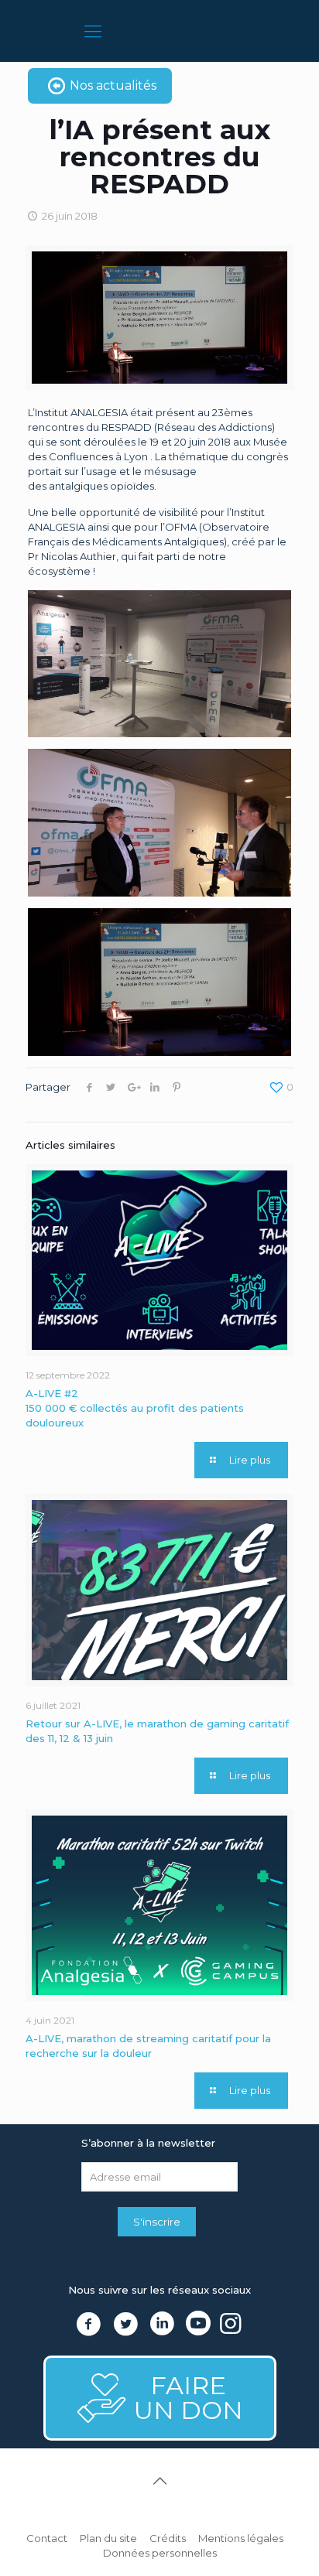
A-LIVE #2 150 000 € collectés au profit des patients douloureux (135, 1408)
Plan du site (108, 2538)
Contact (47, 2538)
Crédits (168, 2538)
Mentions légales (241, 2538)
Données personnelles (160, 2553)
